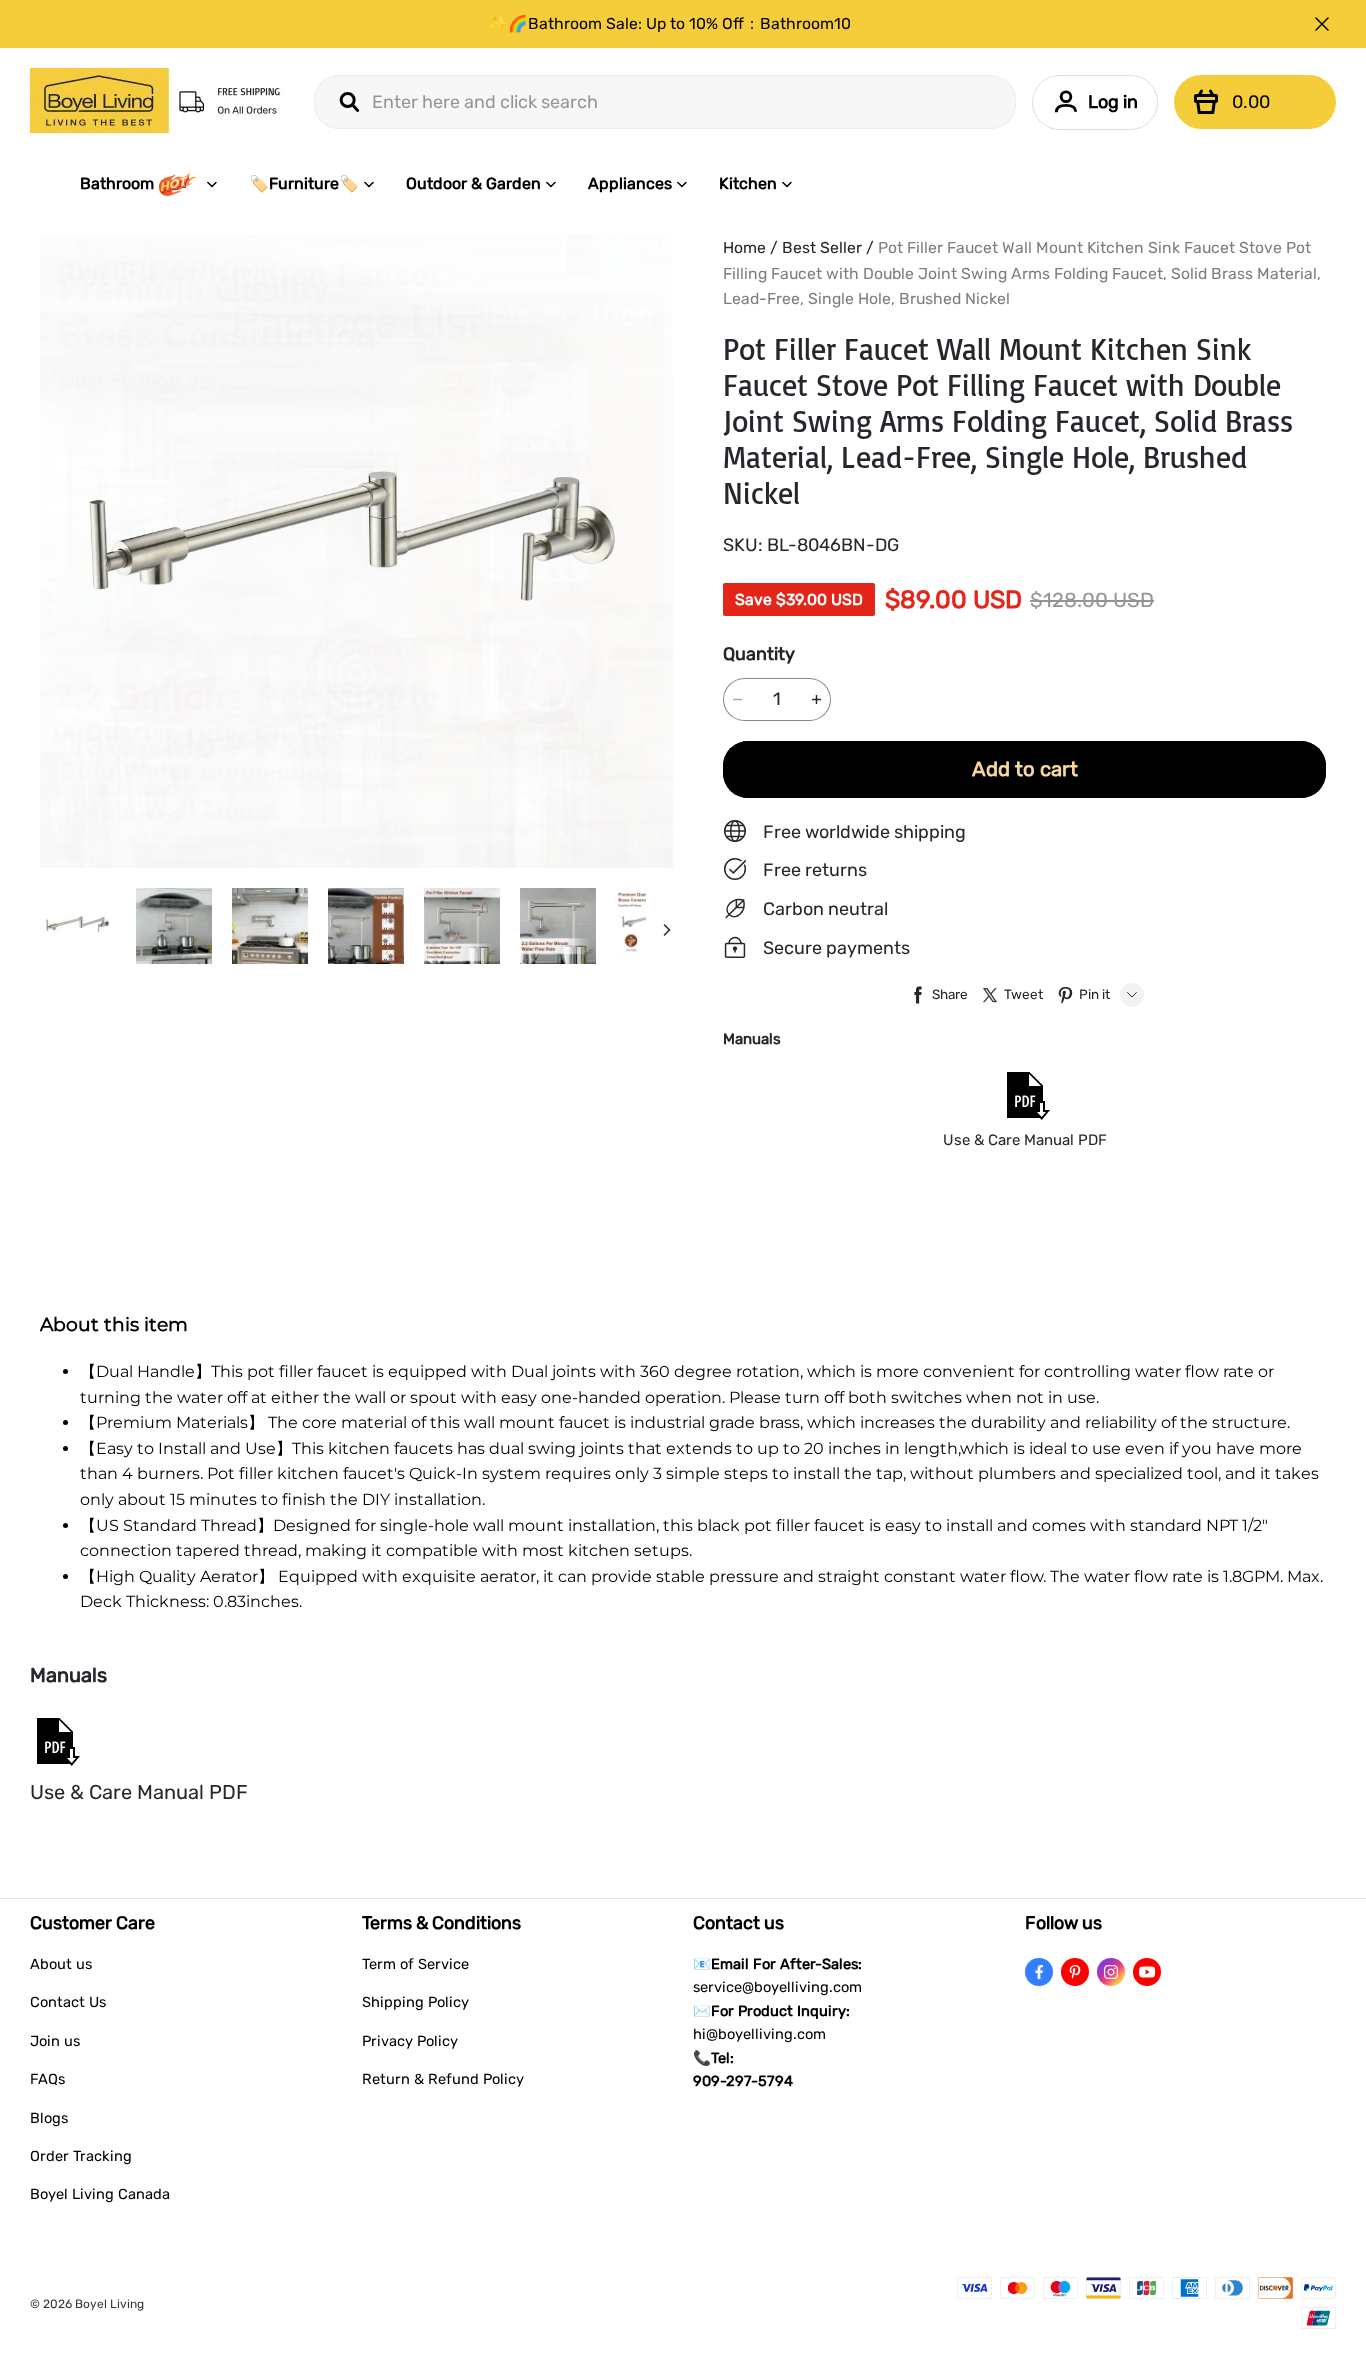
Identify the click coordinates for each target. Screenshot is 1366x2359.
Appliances (630, 183)
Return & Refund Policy (443, 2079)
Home (744, 247)
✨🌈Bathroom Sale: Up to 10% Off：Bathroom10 (669, 23)
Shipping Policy (415, 2002)
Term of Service (415, 1964)
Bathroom (117, 183)
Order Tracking (81, 2156)
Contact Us (68, 2002)
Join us (55, 2041)
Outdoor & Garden (473, 183)
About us (61, 1964)
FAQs (47, 2079)
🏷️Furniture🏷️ (304, 183)
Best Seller (822, 247)
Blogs (49, 2118)
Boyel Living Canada (100, 2194)
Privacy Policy (410, 2041)
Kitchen (748, 183)
